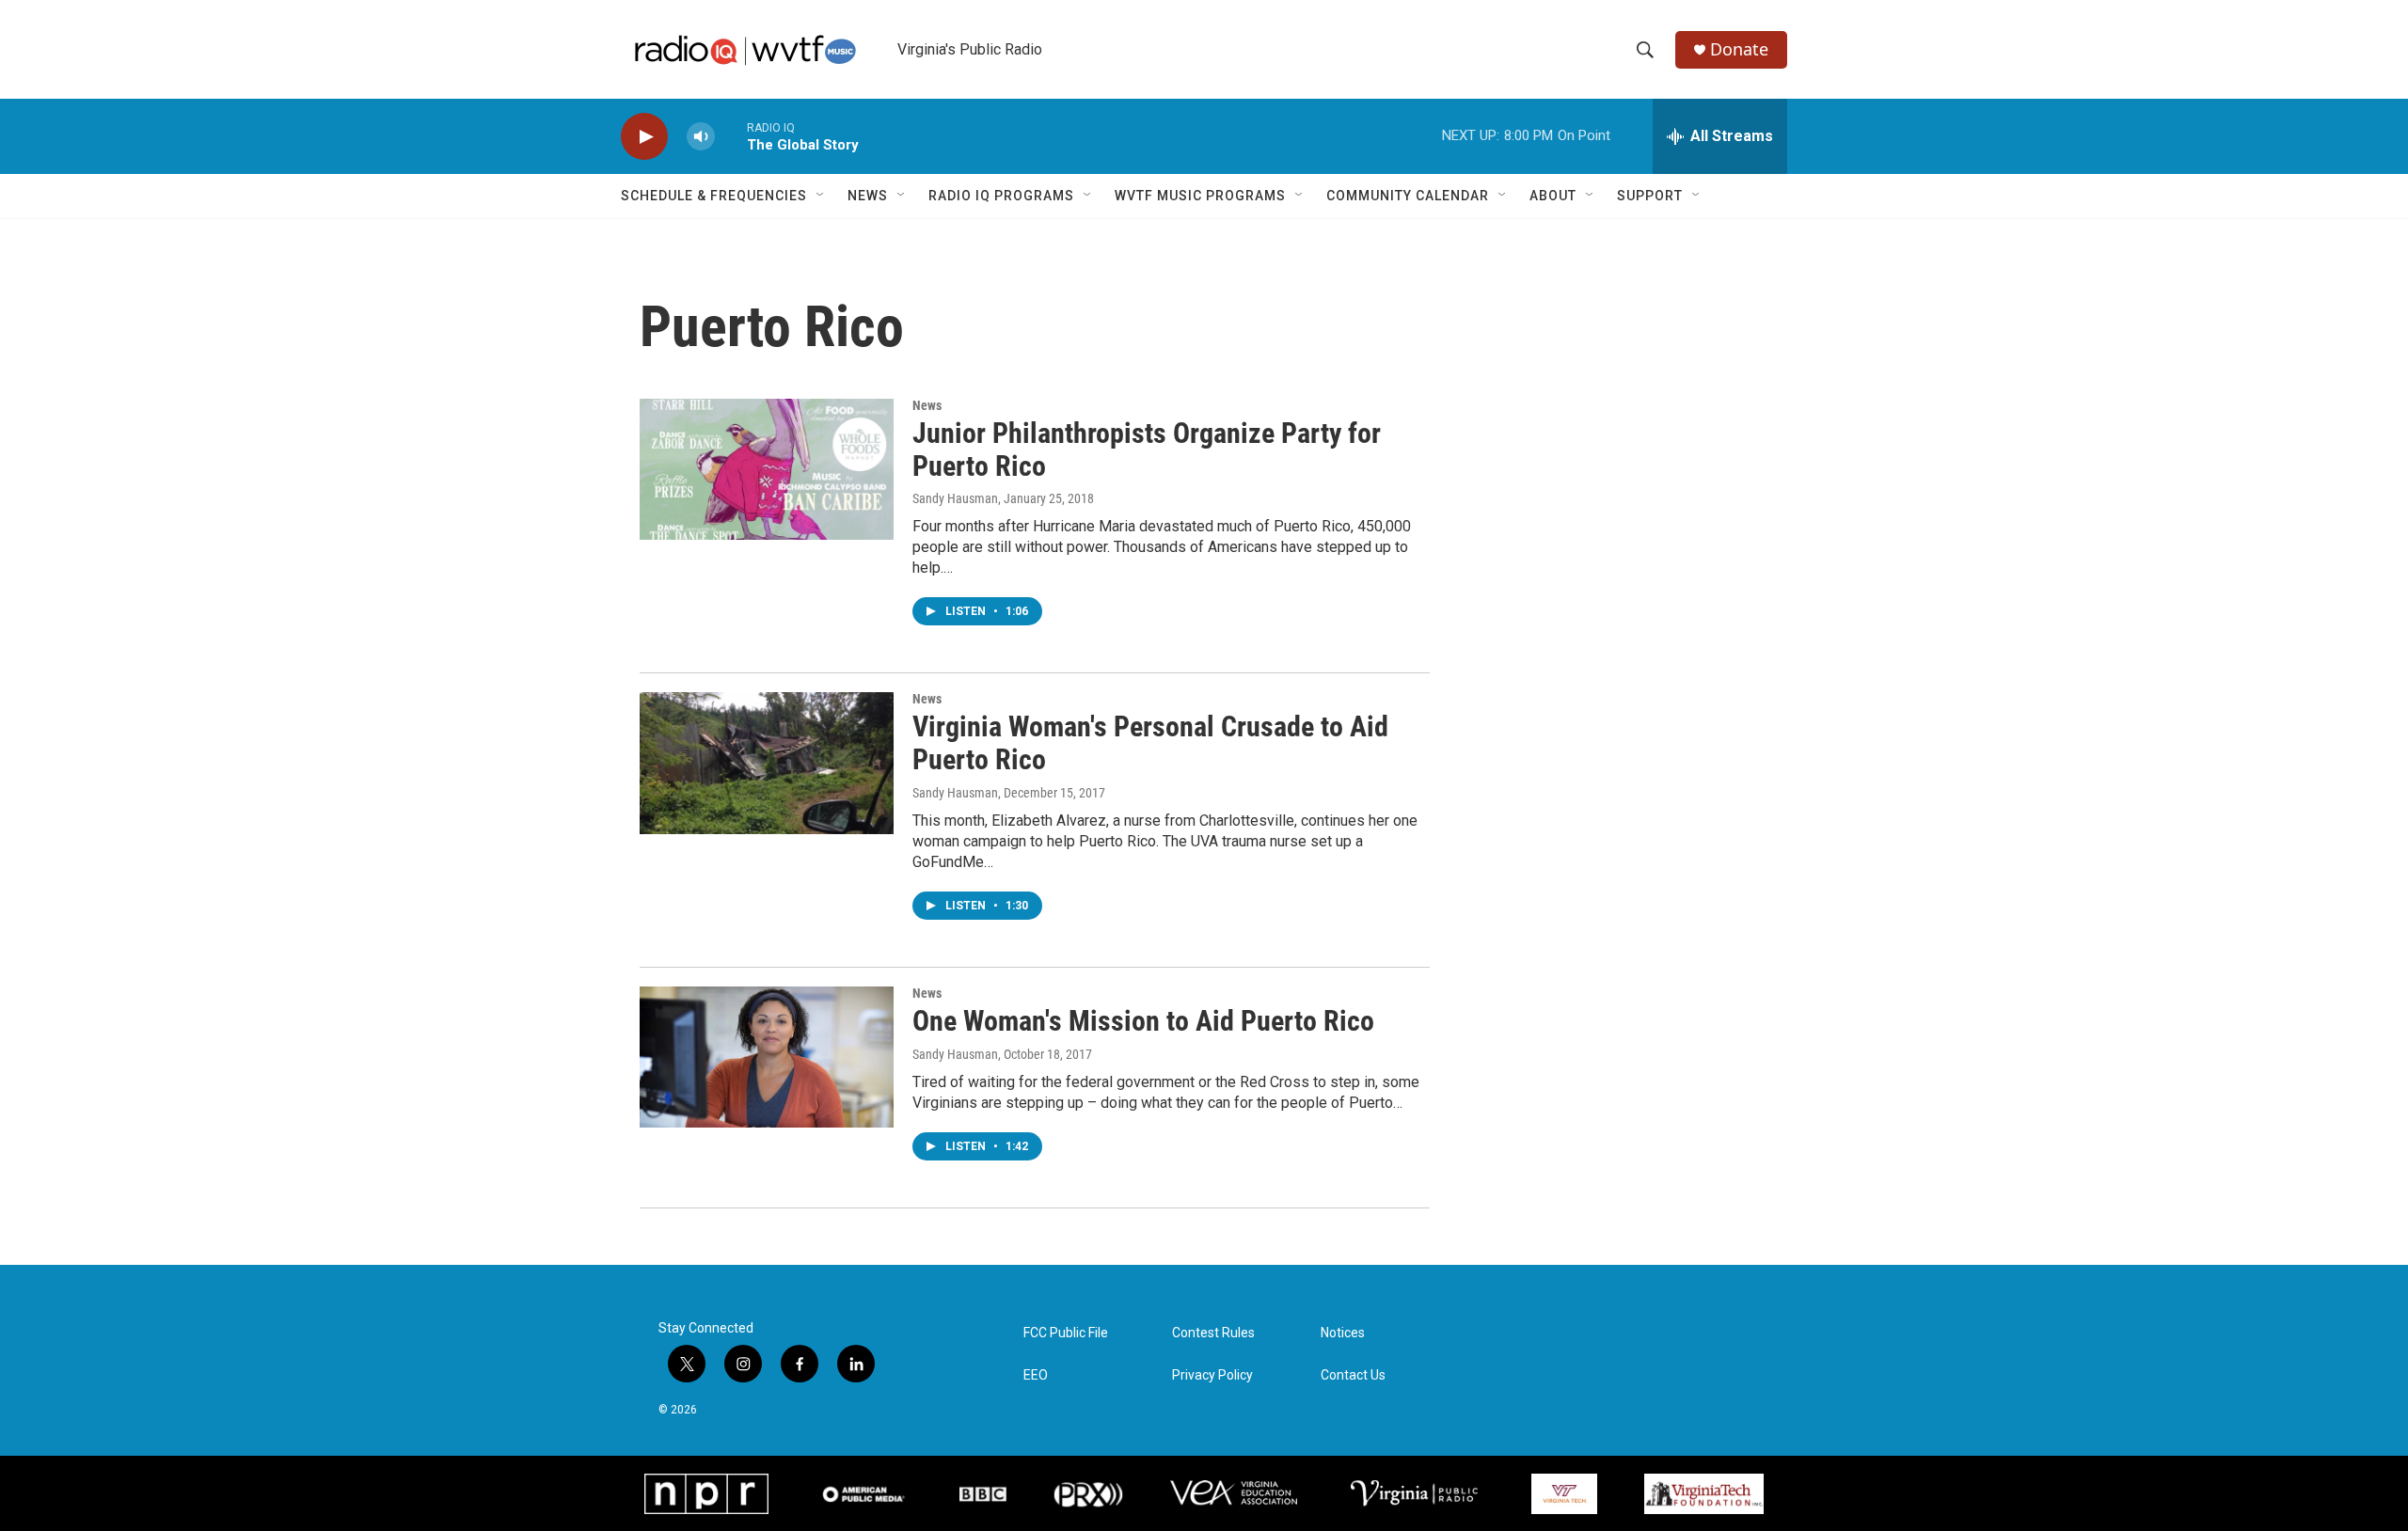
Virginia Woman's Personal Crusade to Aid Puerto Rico (1150, 743)
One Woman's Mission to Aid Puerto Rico (1143, 1021)
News (868, 196)
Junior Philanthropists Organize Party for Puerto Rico (1147, 450)
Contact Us (1353, 1375)
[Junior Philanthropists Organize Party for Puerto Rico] (767, 469)
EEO (1036, 1375)
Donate (1739, 49)
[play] (644, 137)
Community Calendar (1408, 196)
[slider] (731, 136)
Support (1650, 196)
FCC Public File (1066, 1333)
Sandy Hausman (955, 498)
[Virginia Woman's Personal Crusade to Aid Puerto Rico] (767, 763)
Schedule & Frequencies (714, 196)
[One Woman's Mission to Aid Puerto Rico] (767, 1057)
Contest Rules (1213, 1333)
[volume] (701, 137)
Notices (1343, 1333)
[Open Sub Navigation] (821, 196)
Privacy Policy (1212, 1375)
